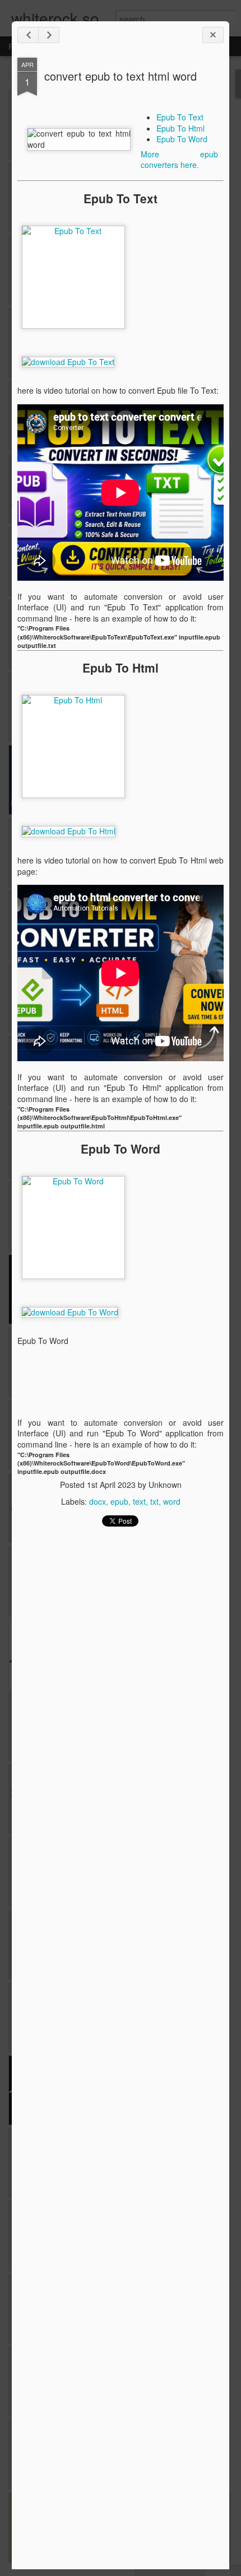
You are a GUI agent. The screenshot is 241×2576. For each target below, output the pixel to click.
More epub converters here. (179, 160)
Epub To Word (182, 139)
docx (98, 1501)
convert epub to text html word (121, 76)
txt (154, 1501)
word (172, 1501)
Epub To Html (180, 128)
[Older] (49, 35)
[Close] (213, 35)
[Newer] (28, 35)
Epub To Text (180, 117)
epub (119, 1501)
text (139, 1501)
